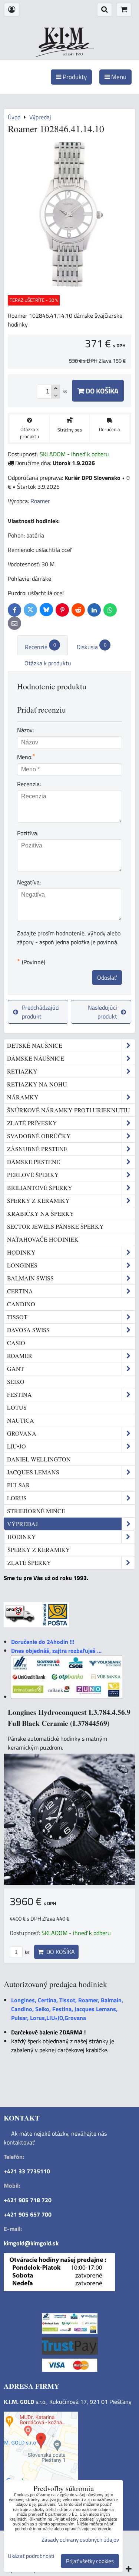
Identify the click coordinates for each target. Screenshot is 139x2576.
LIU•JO (16, 1446)
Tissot (17, 1317)
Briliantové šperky (40, 1188)
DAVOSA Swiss (28, 1330)
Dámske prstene (34, 1162)
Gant (16, 1369)
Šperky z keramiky (38, 1200)
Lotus (17, 1407)
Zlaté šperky (29, 1562)
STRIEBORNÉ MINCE (36, 1511)
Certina (20, 1291)
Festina (19, 1394)
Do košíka (101, 391)
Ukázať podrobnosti (31, 2556)
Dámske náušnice (36, 1058)
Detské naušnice (35, 1045)
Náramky (23, 1097)
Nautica (21, 1420)
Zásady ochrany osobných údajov (80, 2540)
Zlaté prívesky (32, 1123)
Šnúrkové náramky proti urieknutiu (69, 1110)
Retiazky (22, 1071)
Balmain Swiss (30, 1278)
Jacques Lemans (33, 1472)
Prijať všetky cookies (90, 2561)
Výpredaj (22, 1524)
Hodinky (21, 1252)
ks (27, 1952)
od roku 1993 (73, 54)
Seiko (16, 1381)
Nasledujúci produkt (102, 1012)
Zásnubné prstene (37, 1149)
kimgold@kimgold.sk (31, 2243)
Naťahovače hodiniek (43, 1239)
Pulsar (19, 1485)
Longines (22, 1265)
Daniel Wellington (39, 1459)
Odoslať (107, 977)
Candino (21, 1304)
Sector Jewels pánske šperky (55, 1226)
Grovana (22, 1433)
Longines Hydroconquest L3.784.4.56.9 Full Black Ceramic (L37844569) (69, 1718)
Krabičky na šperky (41, 1213)
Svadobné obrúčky (39, 1136)
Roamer (20, 1356)
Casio (16, 1343)
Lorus (17, 1498)
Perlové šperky (33, 1175)
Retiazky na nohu (37, 1084)
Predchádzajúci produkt (41, 1012)
